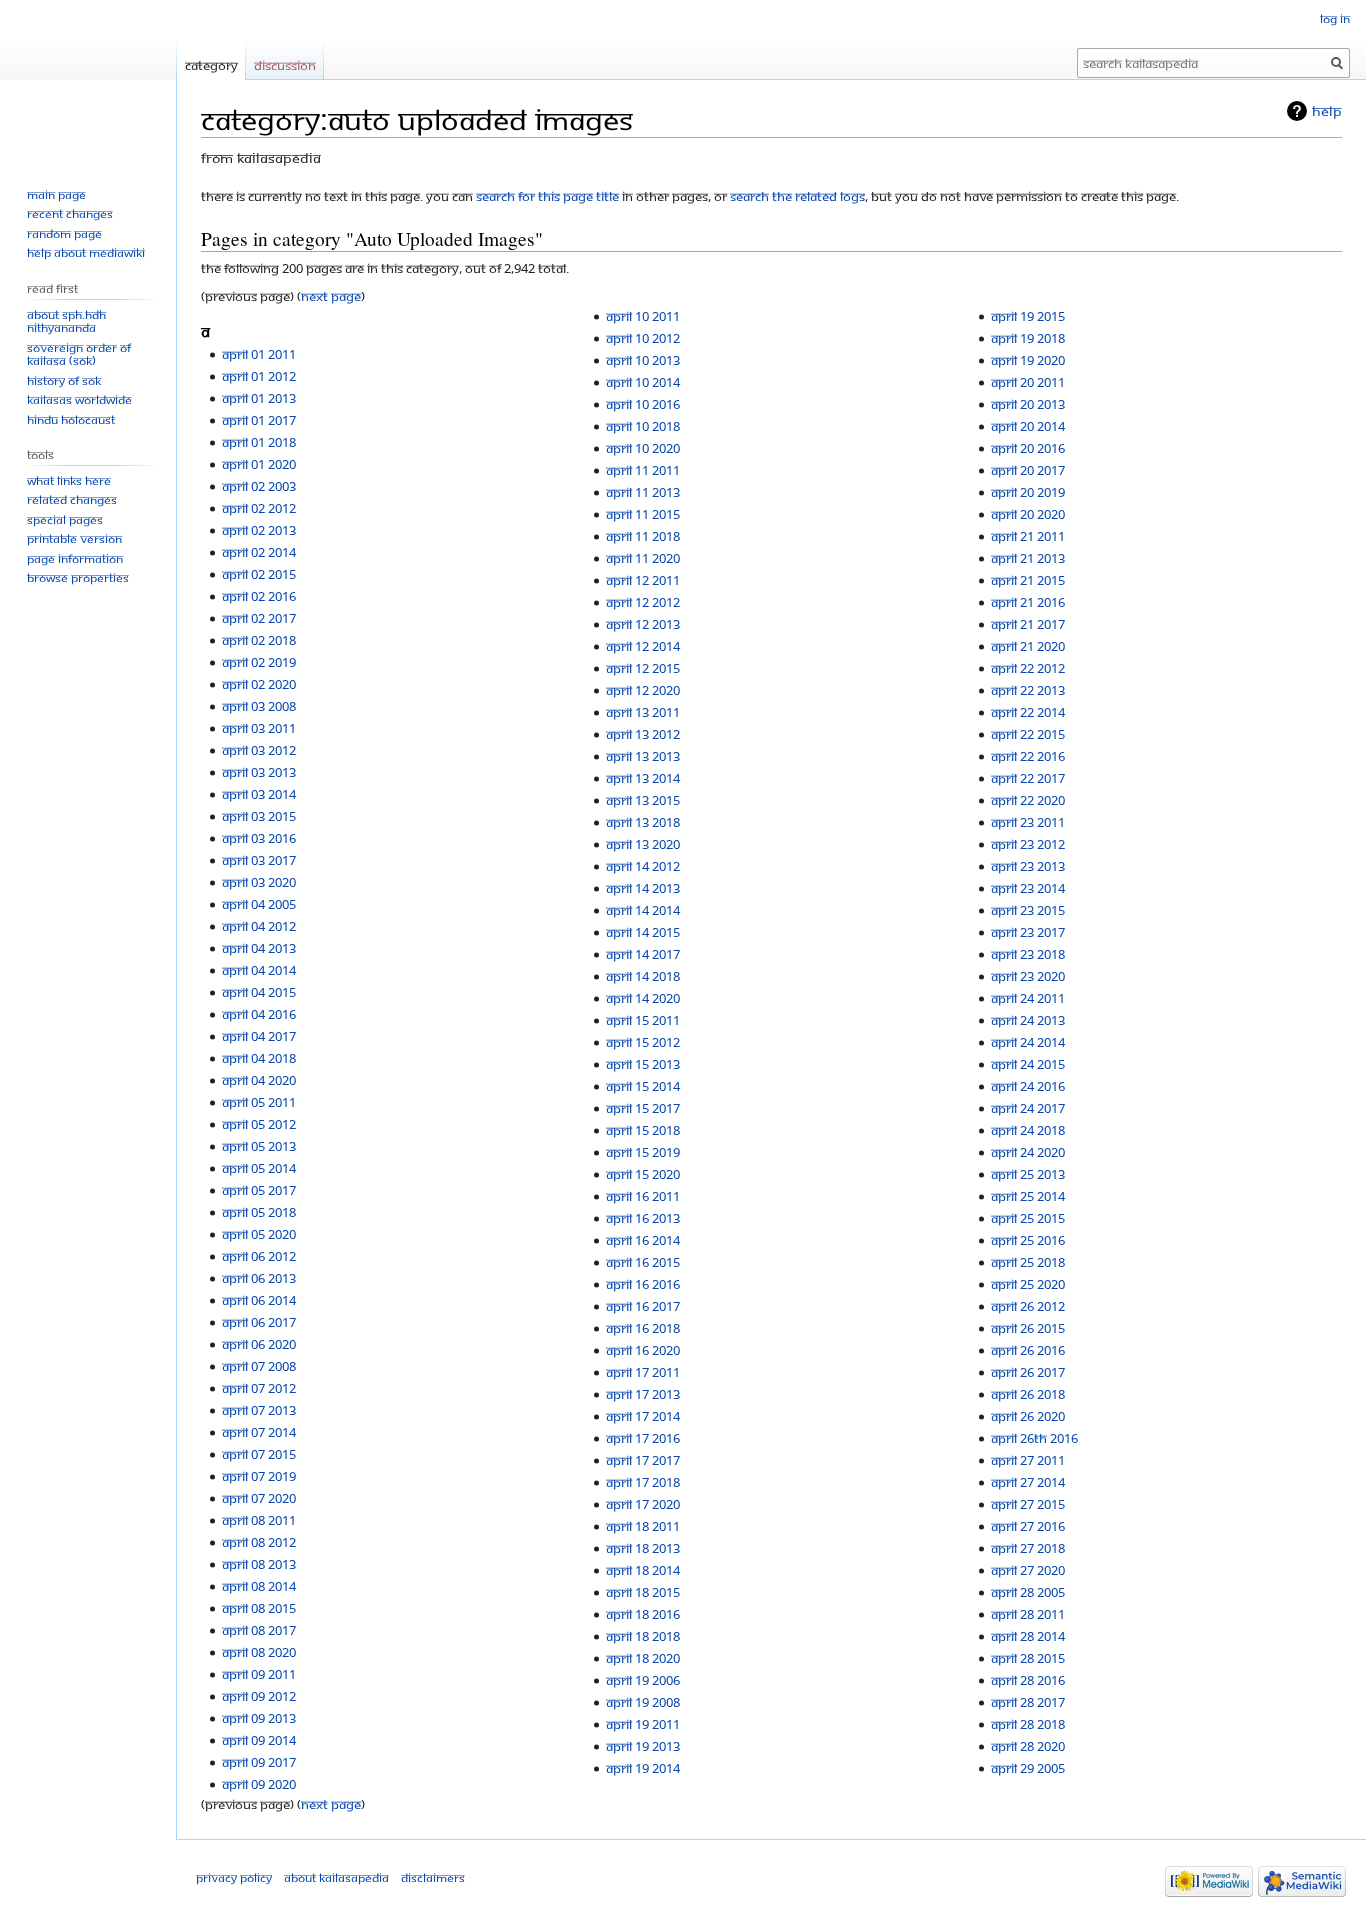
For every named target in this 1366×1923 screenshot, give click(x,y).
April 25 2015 (1028, 1218)
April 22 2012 (1028, 668)
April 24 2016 (1028, 1086)
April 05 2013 (259, 1146)
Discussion (285, 65)
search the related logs (797, 196)
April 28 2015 (1028, 1658)
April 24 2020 (1028, 1152)
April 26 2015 (1028, 1328)
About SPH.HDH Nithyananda (66, 321)
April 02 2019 (259, 662)
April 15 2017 (643, 1108)
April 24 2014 (1028, 1042)
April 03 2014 (259, 794)
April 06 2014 (259, 1300)
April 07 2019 (259, 1476)
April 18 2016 (643, 1614)
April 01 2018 (259, 442)
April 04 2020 (259, 1080)
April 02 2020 (259, 684)
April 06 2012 (259, 1256)
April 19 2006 (643, 1680)
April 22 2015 (1028, 734)
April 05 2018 (259, 1212)
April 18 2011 (643, 1526)
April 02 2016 (259, 596)
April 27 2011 (1028, 1460)
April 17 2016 (643, 1438)
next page (331, 296)
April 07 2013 (259, 1410)
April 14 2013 (643, 888)
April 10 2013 (643, 360)
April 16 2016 (643, 1284)
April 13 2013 (643, 756)
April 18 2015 (643, 1592)
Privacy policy (234, 1877)
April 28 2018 (1028, 1724)
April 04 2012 (259, 926)
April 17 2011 (643, 1372)
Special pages (65, 519)
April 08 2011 (259, 1520)
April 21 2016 (1028, 602)
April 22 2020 (1028, 800)
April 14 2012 (643, 866)
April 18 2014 (643, 1570)
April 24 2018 (1028, 1130)
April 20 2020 (1028, 514)
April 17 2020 (643, 1504)
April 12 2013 (643, 624)
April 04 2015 (259, 992)
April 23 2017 (1028, 932)
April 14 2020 (643, 998)
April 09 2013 (259, 1718)
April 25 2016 (1028, 1240)
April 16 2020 (643, 1350)
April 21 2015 (1028, 580)
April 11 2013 (643, 492)
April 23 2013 (1028, 866)
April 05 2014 (259, 1168)
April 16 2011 (643, 1196)
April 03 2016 (259, 838)
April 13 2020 (643, 844)
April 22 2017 (1028, 778)
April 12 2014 (643, 646)
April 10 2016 (643, 404)
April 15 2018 (643, 1130)
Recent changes (70, 213)
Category (211, 65)
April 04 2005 (259, 904)
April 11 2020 (643, 558)
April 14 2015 (643, 932)
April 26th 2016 (1034, 1438)
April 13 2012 (643, 734)
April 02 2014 (259, 552)
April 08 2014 (259, 1586)
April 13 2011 (643, 712)
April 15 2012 (643, 1042)
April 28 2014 (1028, 1636)
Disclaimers (433, 1877)
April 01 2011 (259, 354)
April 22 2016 (1028, 756)
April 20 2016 (1028, 448)
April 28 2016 (1028, 1680)
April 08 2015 (259, 1608)
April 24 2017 (1028, 1108)
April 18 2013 (643, 1548)
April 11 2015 (643, 514)
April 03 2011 (259, 728)
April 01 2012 (259, 376)
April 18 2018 (643, 1636)
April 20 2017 (1028, 470)
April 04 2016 (259, 1014)
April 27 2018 (1028, 1548)
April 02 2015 (259, 574)
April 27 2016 (1028, 1526)
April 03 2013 (259, 772)
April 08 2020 (259, 1652)
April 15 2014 (643, 1086)
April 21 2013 (1028, 558)
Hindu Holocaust (71, 419)
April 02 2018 (259, 640)
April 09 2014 (259, 1740)
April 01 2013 (259, 398)
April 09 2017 (259, 1762)
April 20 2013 (1028, 404)
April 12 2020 (643, 690)
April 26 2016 (1028, 1350)
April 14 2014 (643, 910)
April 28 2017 (1028, 1702)
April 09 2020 (259, 1784)
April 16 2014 (643, 1240)
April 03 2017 (259, 860)
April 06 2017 (259, 1322)
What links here (69, 480)
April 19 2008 (643, 1702)
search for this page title (547, 196)
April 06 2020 (259, 1344)
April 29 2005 (1028, 1768)
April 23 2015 (1028, 910)
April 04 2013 (259, 948)
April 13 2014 (643, 778)
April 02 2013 (259, 530)
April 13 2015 (643, 800)
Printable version (74, 538)
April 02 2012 (259, 508)
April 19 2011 (643, 1724)
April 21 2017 (1028, 624)
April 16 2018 (643, 1328)
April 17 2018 (643, 1482)
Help (1327, 110)
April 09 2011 (259, 1674)
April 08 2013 (259, 1564)
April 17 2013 (643, 1394)
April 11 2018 (643, 536)
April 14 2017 (643, 954)
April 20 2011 (1028, 382)
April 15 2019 (643, 1152)
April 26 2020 (1028, 1416)
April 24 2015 (1028, 1064)
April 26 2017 (1028, 1372)
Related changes (72, 499)
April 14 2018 (643, 976)
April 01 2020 (259, 464)
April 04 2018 (259, 1058)
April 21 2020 (1028, 646)
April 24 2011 (1028, 998)
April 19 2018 (1028, 338)
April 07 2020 (259, 1498)
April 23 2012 (1028, 844)
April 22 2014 (1028, 712)
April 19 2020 (1028, 360)
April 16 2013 (643, 1218)
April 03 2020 (259, 882)
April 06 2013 (259, 1278)
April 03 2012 (259, 750)
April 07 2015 (259, 1454)
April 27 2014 (1028, 1482)
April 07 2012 (259, 1388)
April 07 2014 (259, 1432)
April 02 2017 (259, 618)
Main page (56, 194)
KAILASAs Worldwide (79, 399)
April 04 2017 (259, 1036)
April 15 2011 (643, 1020)
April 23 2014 (1028, 888)
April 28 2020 (1028, 1746)
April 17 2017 (643, 1460)
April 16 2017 (643, 1306)
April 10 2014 (643, 382)
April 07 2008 (259, 1366)
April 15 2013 (643, 1064)
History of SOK (64, 380)
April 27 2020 (1028, 1570)
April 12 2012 (643, 602)
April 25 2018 (1028, 1262)
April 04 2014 (259, 970)
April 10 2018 (643, 426)
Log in (1335, 18)
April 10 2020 (643, 448)
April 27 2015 (1028, 1504)
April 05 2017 (259, 1190)
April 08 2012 (259, 1542)
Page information (75, 558)
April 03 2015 (259, 816)
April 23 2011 (1028, 822)
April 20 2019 (1028, 492)
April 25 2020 (1028, 1284)
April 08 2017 (259, 1630)
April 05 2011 (259, 1102)
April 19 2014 (643, 1768)
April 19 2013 (643, 1746)
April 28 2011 (1028, 1614)
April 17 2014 (643, 1416)
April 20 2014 (1028, 426)
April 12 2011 (643, 580)
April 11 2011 (643, 470)
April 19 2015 (1028, 316)
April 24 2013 (1028, 1020)
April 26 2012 (1028, 1306)
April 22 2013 (1028, 690)
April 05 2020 (259, 1234)
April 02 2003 (259, 486)
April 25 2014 (1028, 1196)
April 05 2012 (259, 1124)
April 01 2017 (259, 420)
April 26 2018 (1028, 1394)
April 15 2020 (643, 1174)
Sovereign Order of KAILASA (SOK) (79, 354)
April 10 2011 (643, 316)
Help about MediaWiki (86, 252)
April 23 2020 (1028, 976)
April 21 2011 (1028, 536)
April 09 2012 (259, 1696)
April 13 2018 (643, 822)
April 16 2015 (643, 1262)
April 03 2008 (259, 706)
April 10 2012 (643, 338)
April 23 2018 (1028, 954)
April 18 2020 (643, 1658)
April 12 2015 (643, 668)
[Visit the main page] (88, 80)
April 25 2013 (1028, 1174)
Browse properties (78, 577)
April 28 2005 (1028, 1592)
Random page (64, 233)
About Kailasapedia (336, 1877)
